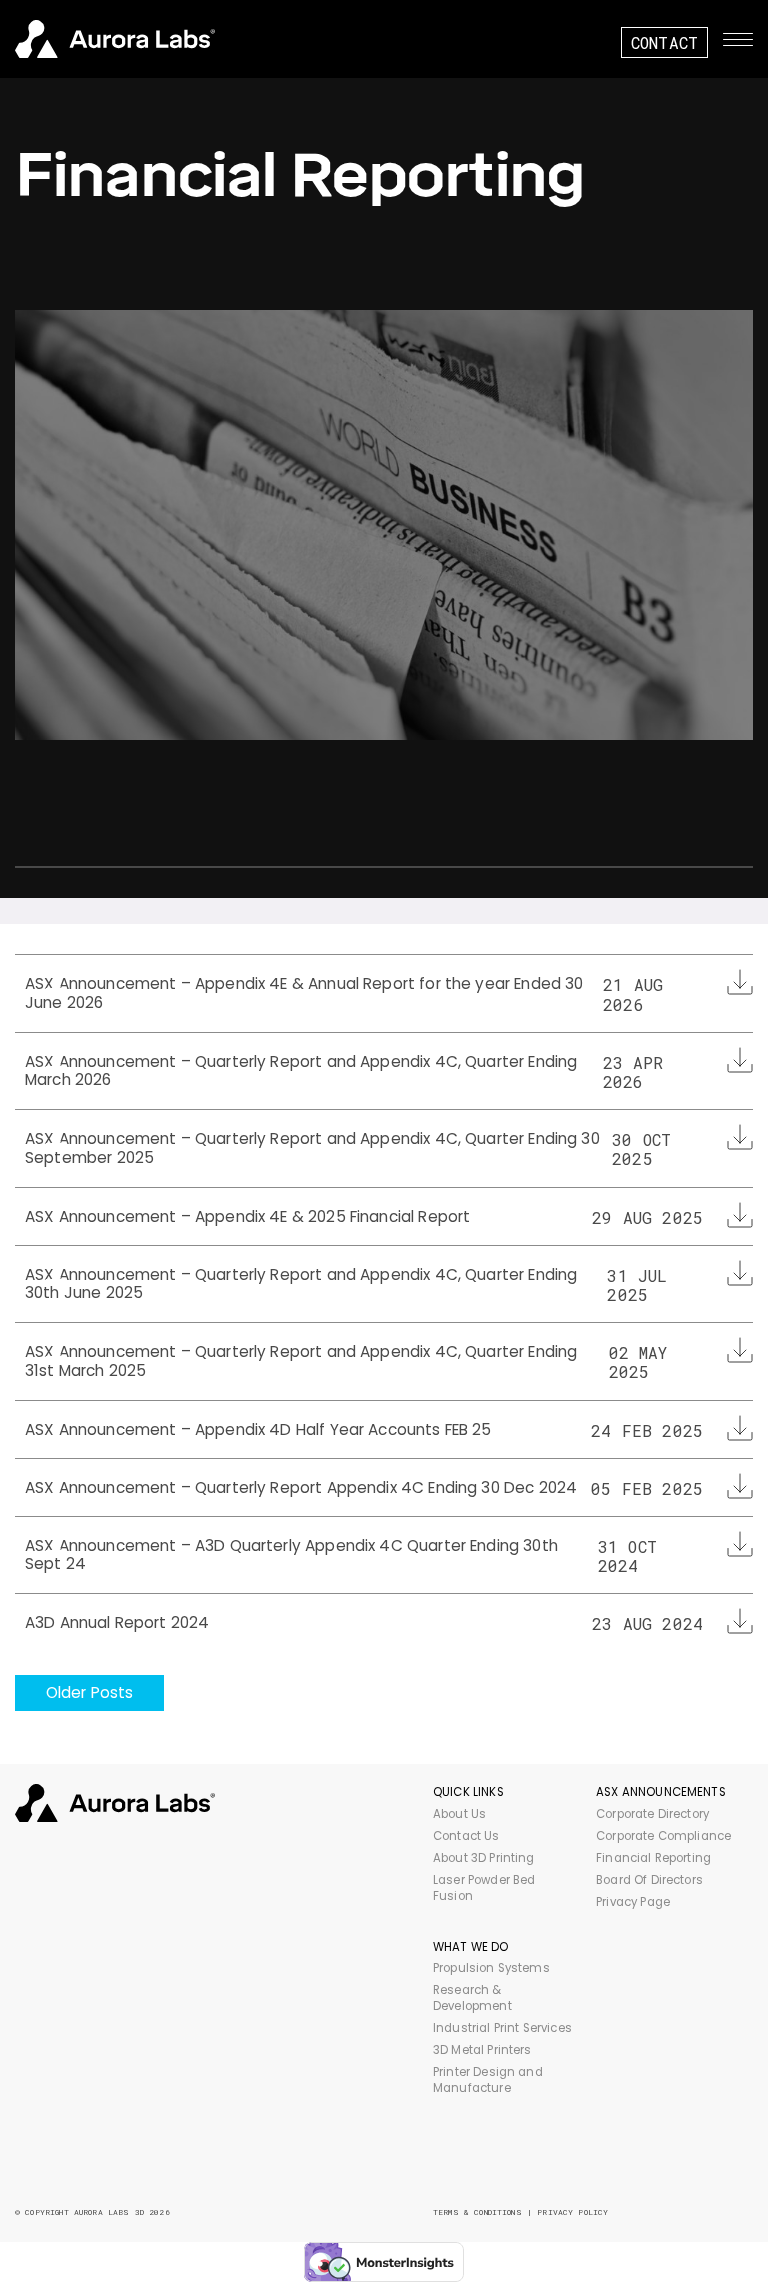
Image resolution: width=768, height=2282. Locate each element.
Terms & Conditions (477, 2212)
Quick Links (468, 1792)
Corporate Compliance (663, 1836)
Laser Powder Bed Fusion (484, 1888)
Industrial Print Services (502, 2028)
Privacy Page (633, 1902)
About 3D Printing (484, 1858)
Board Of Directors (649, 1880)
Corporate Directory (652, 1814)
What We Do (471, 1947)
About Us (459, 1814)
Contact (664, 42)
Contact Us (466, 1836)
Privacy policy (572, 2212)
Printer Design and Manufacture (488, 2080)
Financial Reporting (653, 1858)
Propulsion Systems (491, 1968)
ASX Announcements (661, 1792)
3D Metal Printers (482, 2050)
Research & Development (472, 1998)
